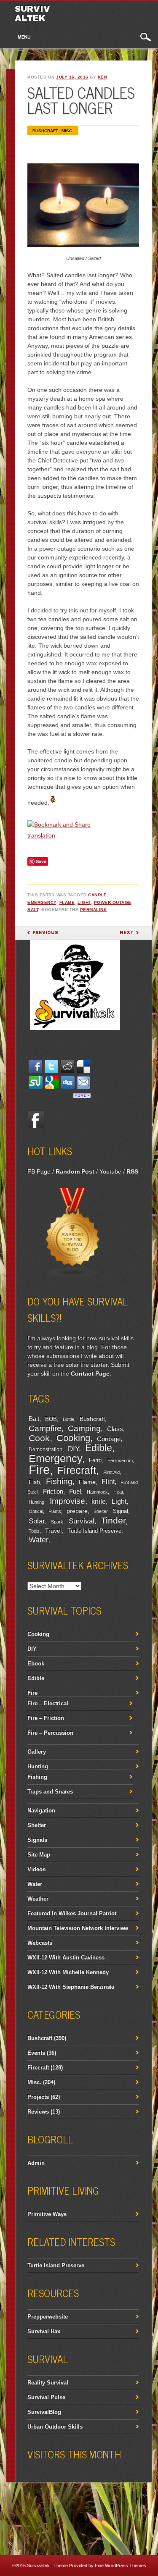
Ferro (95, 1460)
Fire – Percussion (50, 1733)
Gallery (37, 1752)
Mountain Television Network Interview (78, 1928)
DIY (73, 1449)
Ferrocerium (120, 1460)
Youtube (110, 1171)
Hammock (97, 1492)
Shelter (100, 1511)
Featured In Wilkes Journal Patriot (72, 1913)
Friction (53, 1491)
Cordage (109, 1439)
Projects (38, 2097)
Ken (103, 77)
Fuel (75, 1491)
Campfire (45, 1428)
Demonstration (46, 1449)
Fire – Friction (46, 1718)
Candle (97, 895)
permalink (94, 910)
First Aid (111, 1472)
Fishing (59, 1481)
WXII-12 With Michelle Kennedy (68, 1972)
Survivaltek (32, 13)
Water (38, 1540)
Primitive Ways (47, 2214)
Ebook (36, 1664)
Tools (34, 1531)
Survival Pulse (46, 2397)
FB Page (39, 1171)
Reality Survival (48, 2383)
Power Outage (113, 902)
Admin (36, 2163)
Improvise (67, 1501)
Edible (99, 1448)
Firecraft (77, 1470)
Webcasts (40, 1943)
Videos (36, 1869)
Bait (34, 1419)
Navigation (41, 1811)
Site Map (39, 1855)
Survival (82, 1521)
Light (84, 902)
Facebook (36, 1119)
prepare (77, 1511)
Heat (118, 1492)
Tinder (113, 1520)
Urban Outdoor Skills (55, 2427)
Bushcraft (45, 131)
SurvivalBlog (44, 2412)
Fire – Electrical (48, 1703)
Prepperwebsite (48, 2317)
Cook (39, 1438)
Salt (33, 910)
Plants (55, 1511)
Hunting (36, 1502)
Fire (39, 1469)
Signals (37, 1840)
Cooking (73, 1438)
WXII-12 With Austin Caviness (66, 1958)
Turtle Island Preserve (94, 1531)
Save (41, 861)
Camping (84, 1428)
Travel (53, 1531)
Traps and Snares (50, 1792)
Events (36, 2053)
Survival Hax (44, 2331)
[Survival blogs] (73, 1276)
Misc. (67, 131)
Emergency (42, 902)
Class (115, 1429)
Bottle (68, 1419)
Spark (57, 1522)
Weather (38, 1899)
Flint (108, 1482)
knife (99, 1501)
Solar (37, 1521)
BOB (51, 1419)
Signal (121, 1511)
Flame (67, 902)
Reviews (38, 2112)
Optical (36, 1511)
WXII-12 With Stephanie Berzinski (71, 1987)
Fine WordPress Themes (121, 2565)
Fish (34, 1482)
